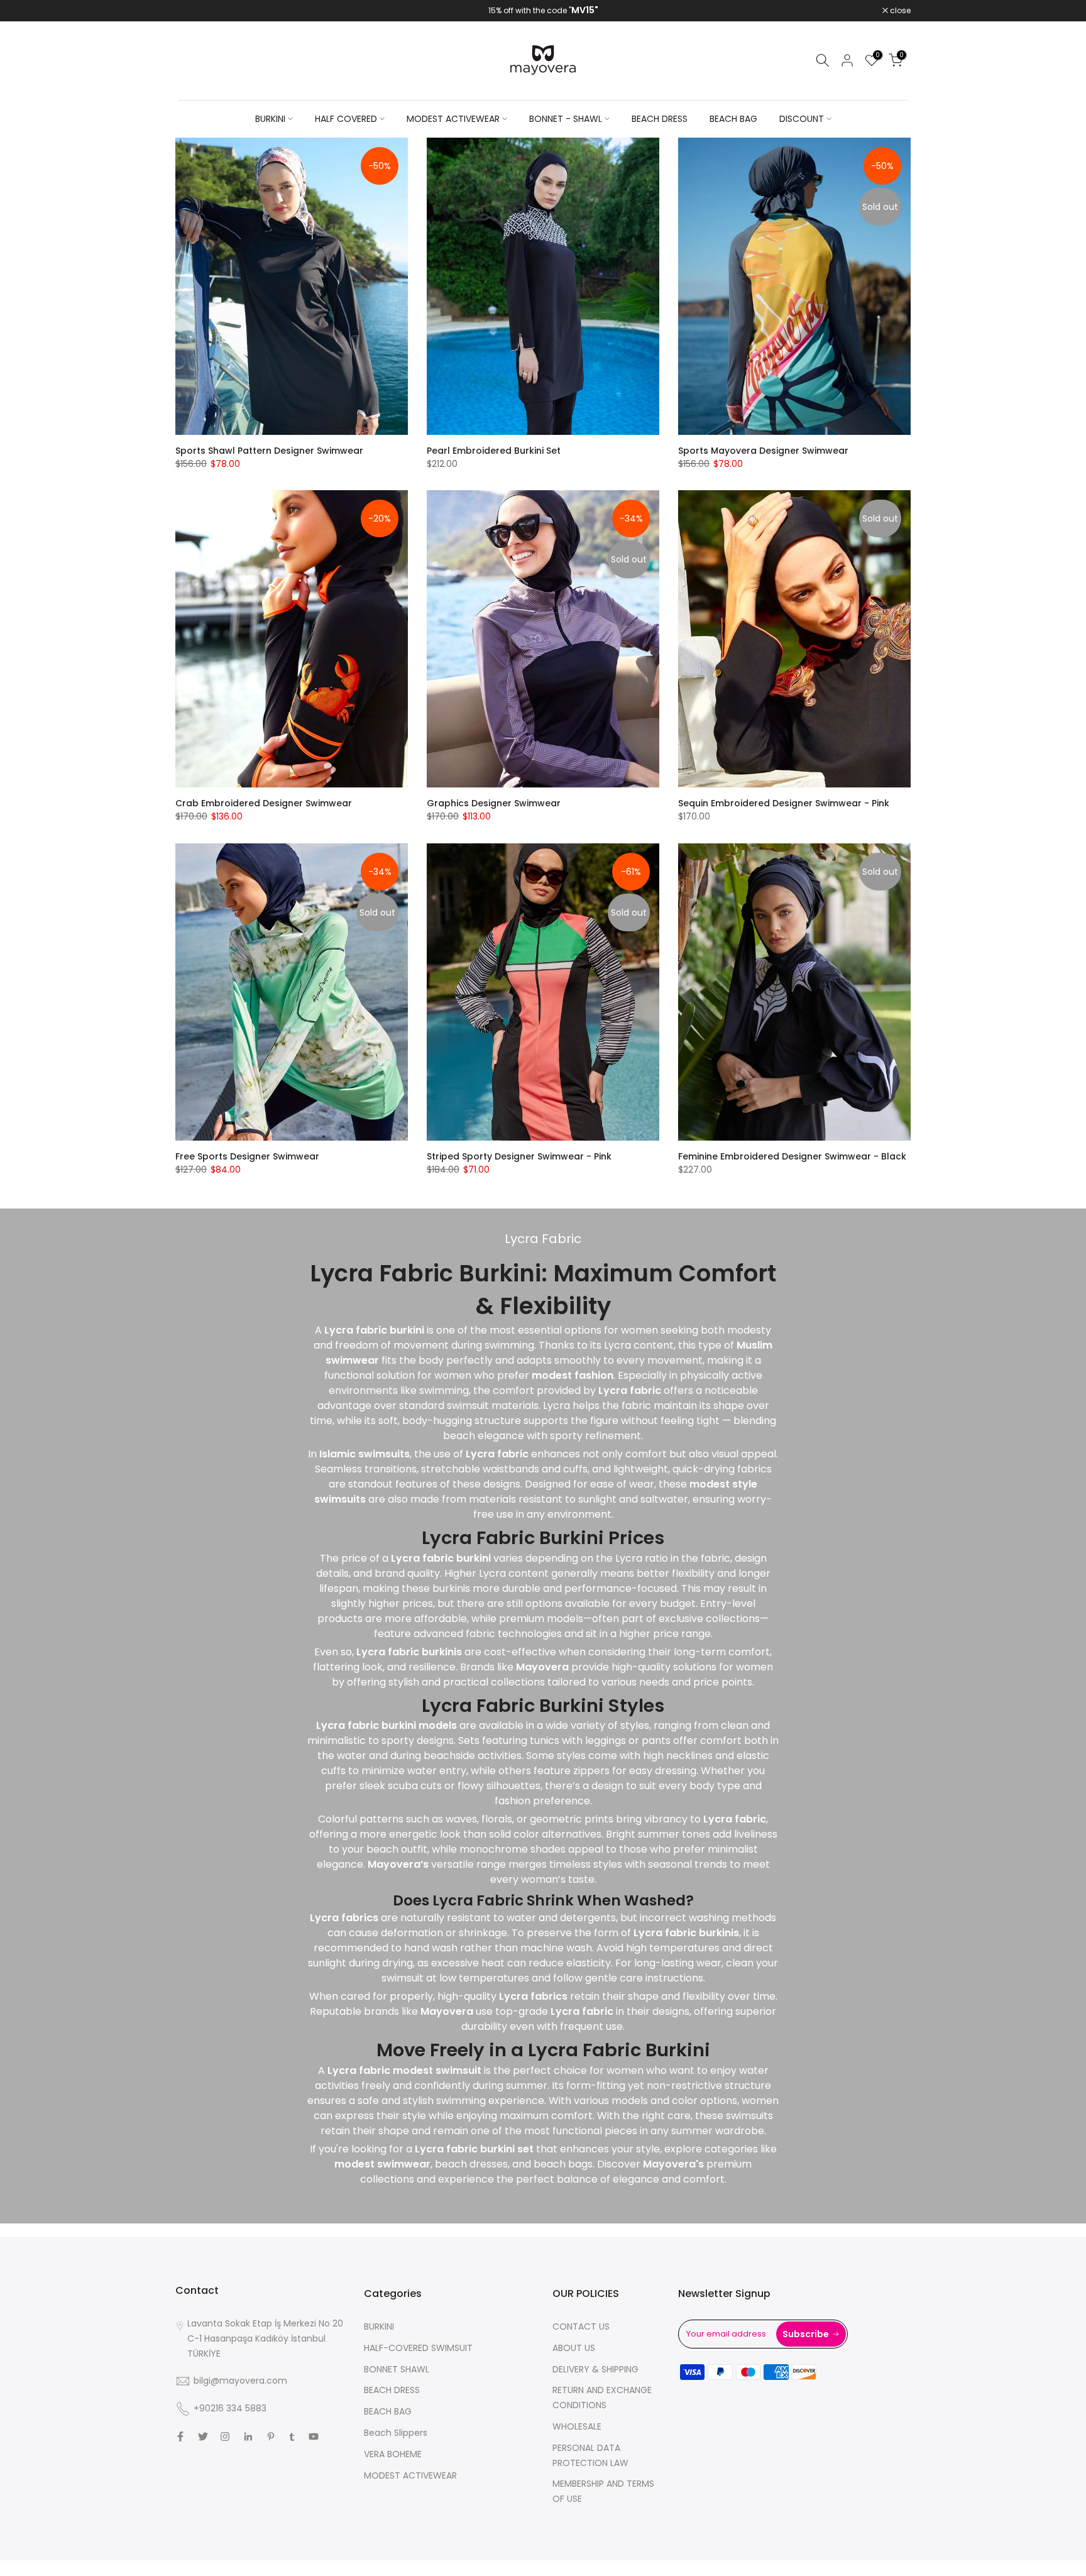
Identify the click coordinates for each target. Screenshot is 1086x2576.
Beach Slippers (396, 2433)
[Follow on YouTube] (314, 2436)
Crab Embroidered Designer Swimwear (264, 803)
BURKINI (270, 119)
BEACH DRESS (660, 119)
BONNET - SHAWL (566, 119)
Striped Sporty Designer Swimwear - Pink (519, 1156)
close (192, 11)
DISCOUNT (802, 119)
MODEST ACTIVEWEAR (453, 119)
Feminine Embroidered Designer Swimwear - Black (792, 1156)
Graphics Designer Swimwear (494, 803)
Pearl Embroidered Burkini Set (494, 451)
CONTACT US (581, 2327)
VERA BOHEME (393, 2454)
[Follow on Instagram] (225, 2436)
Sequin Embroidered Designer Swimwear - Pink (784, 803)
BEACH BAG (733, 119)
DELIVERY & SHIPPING (595, 2369)
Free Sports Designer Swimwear (247, 1156)
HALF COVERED (346, 119)
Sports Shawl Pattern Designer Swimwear (269, 451)
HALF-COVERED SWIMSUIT (418, 2348)
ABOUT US (574, 2348)
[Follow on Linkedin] (248, 2436)
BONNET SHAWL (397, 2369)
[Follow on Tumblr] (292, 2436)
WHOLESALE (577, 2426)
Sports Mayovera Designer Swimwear (763, 451)
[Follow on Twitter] (203, 2436)
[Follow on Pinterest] (271, 2436)
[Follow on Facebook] (180, 2436)
